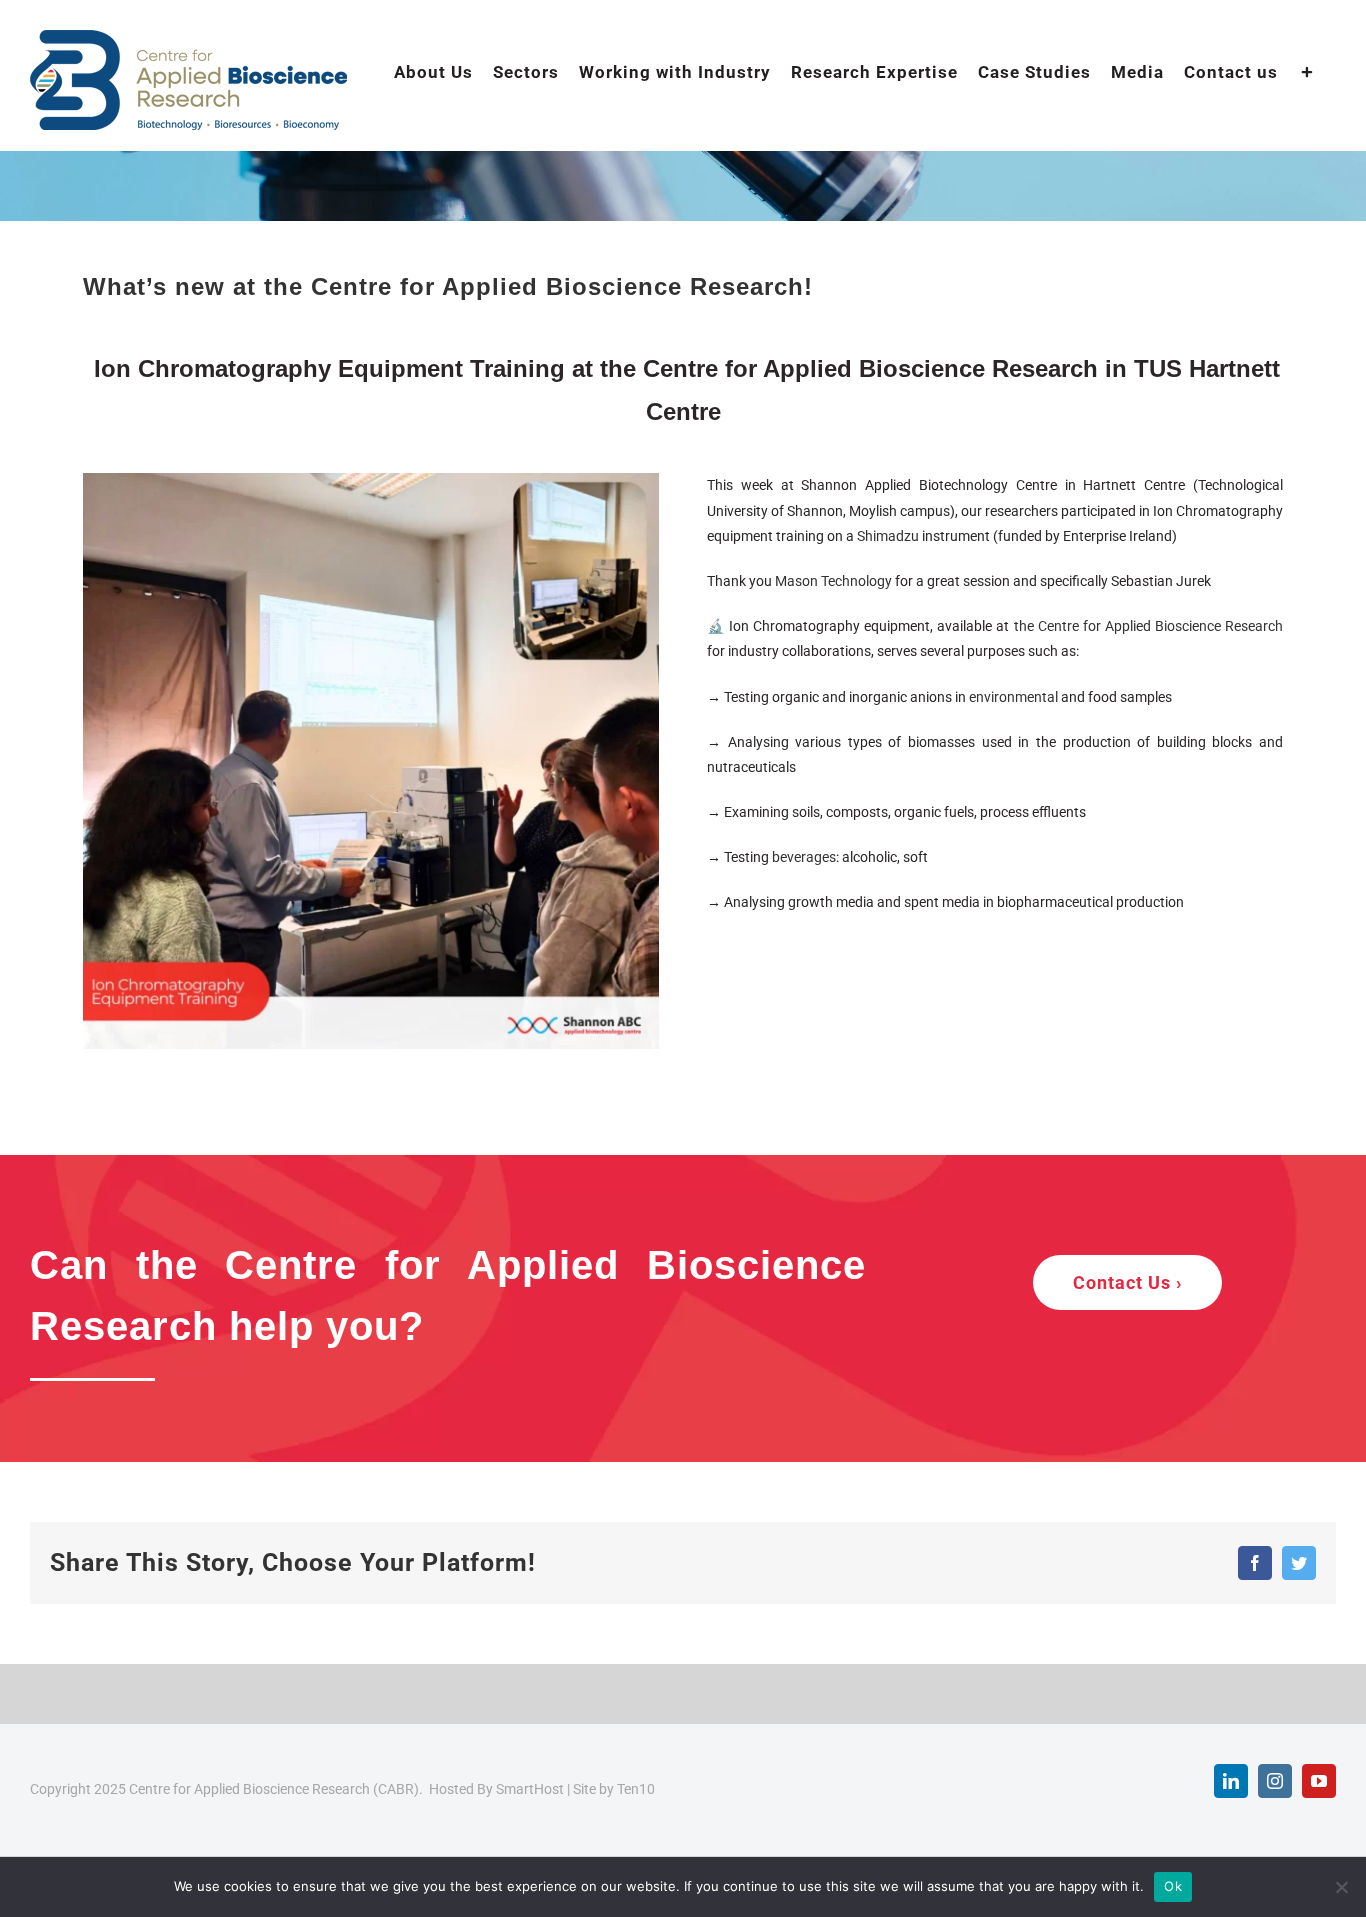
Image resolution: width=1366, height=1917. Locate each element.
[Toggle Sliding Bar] (1307, 71)
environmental (1013, 697)
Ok (1173, 1886)
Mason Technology (833, 581)
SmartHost (530, 1789)
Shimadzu (888, 536)
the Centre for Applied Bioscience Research (1148, 626)
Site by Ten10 (614, 1789)
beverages (804, 857)
